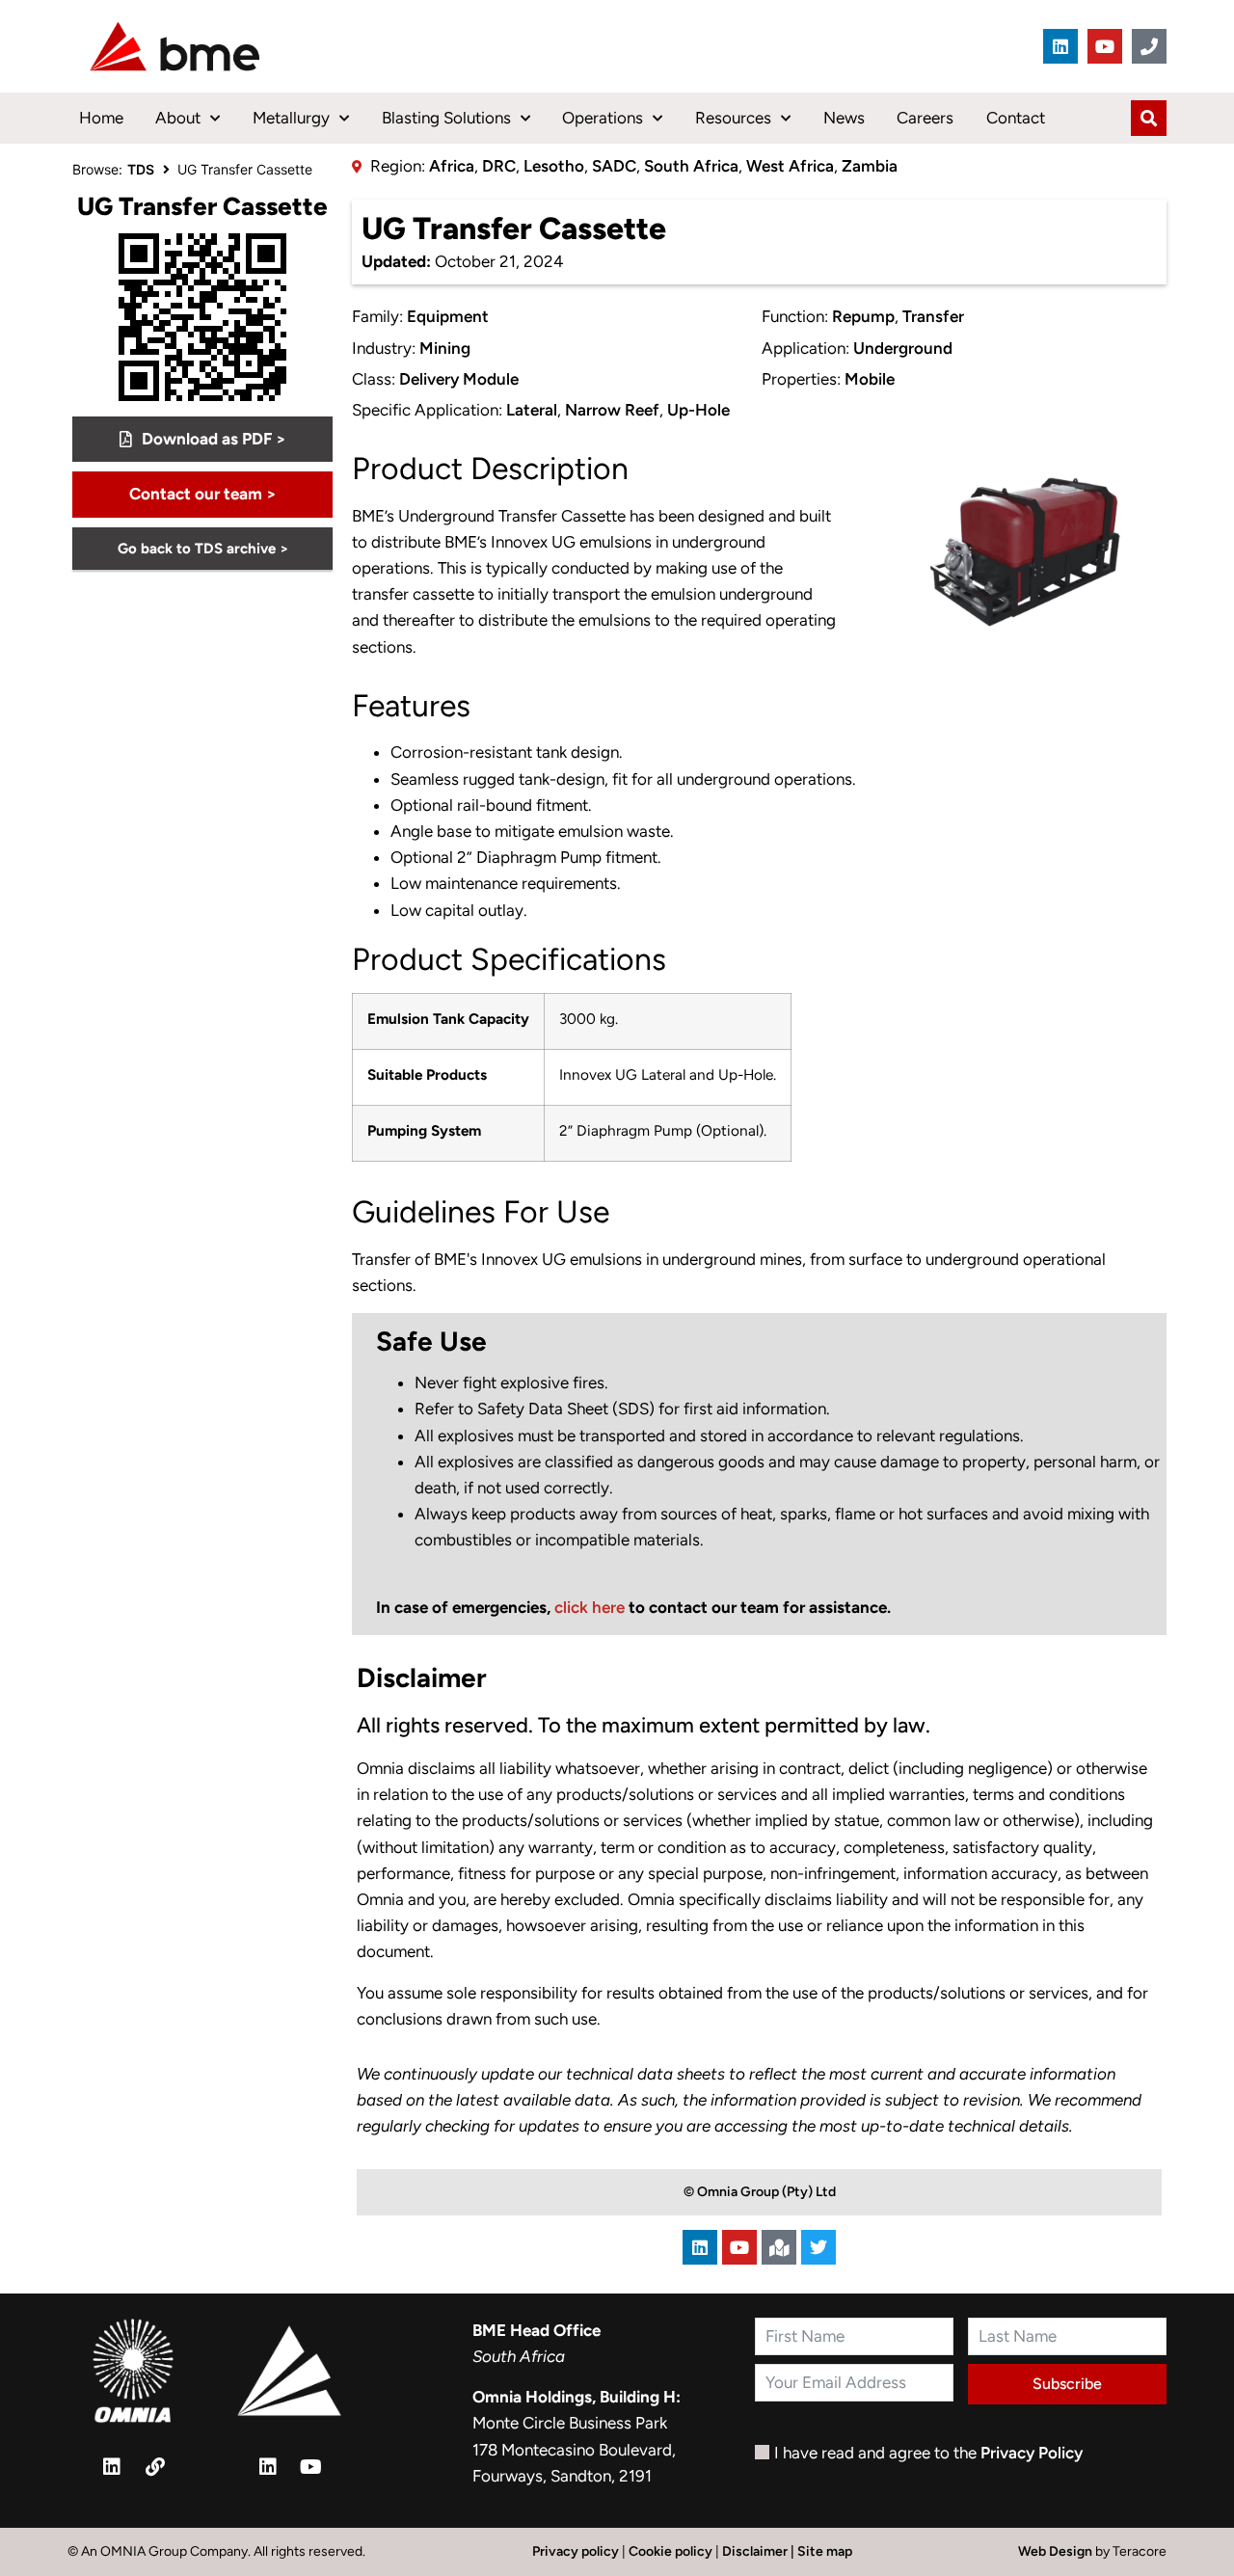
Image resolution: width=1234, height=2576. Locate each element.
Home (101, 118)
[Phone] (1149, 46)
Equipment (448, 316)
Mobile (870, 379)
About (178, 118)
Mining (445, 348)
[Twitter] (818, 2247)
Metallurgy (291, 118)
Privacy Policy (1032, 2453)
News (844, 118)
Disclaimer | (760, 2551)
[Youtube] (1105, 46)
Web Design (1057, 2551)
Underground (903, 348)
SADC (614, 166)
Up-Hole (698, 410)
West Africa (790, 166)
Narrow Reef (612, 410)
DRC (499, 166)
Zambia (870, 166)
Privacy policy (576, 2551)
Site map (825, 2551)
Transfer (933, 316)
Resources (733, 118)
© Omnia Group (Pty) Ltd (760, 2192)
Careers (925, 118)
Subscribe (1067, 2384)
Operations (603, 118)
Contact (1016, 118)
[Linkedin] (1060, 46)
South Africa (691, 166)
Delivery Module (459, 379)
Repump (863, 316)
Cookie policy (671, 2551)
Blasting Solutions (446, 118)
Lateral (532, 410)
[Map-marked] (779, 2247)
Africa (452, 166)
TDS (141, 169)
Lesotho (554, 166)
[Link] (155, 2467)
